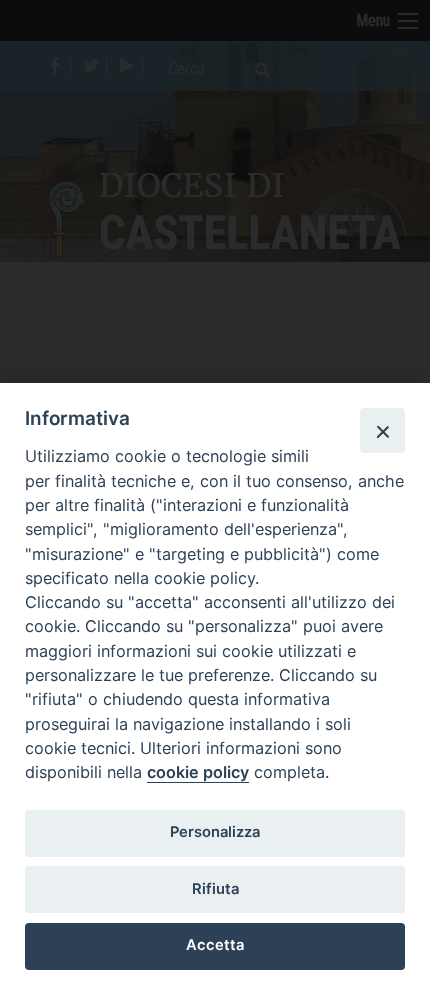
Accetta (215, 945)
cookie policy (198, 772)
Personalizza (215, 832)
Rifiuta (215, 889)
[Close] (382, 430)
